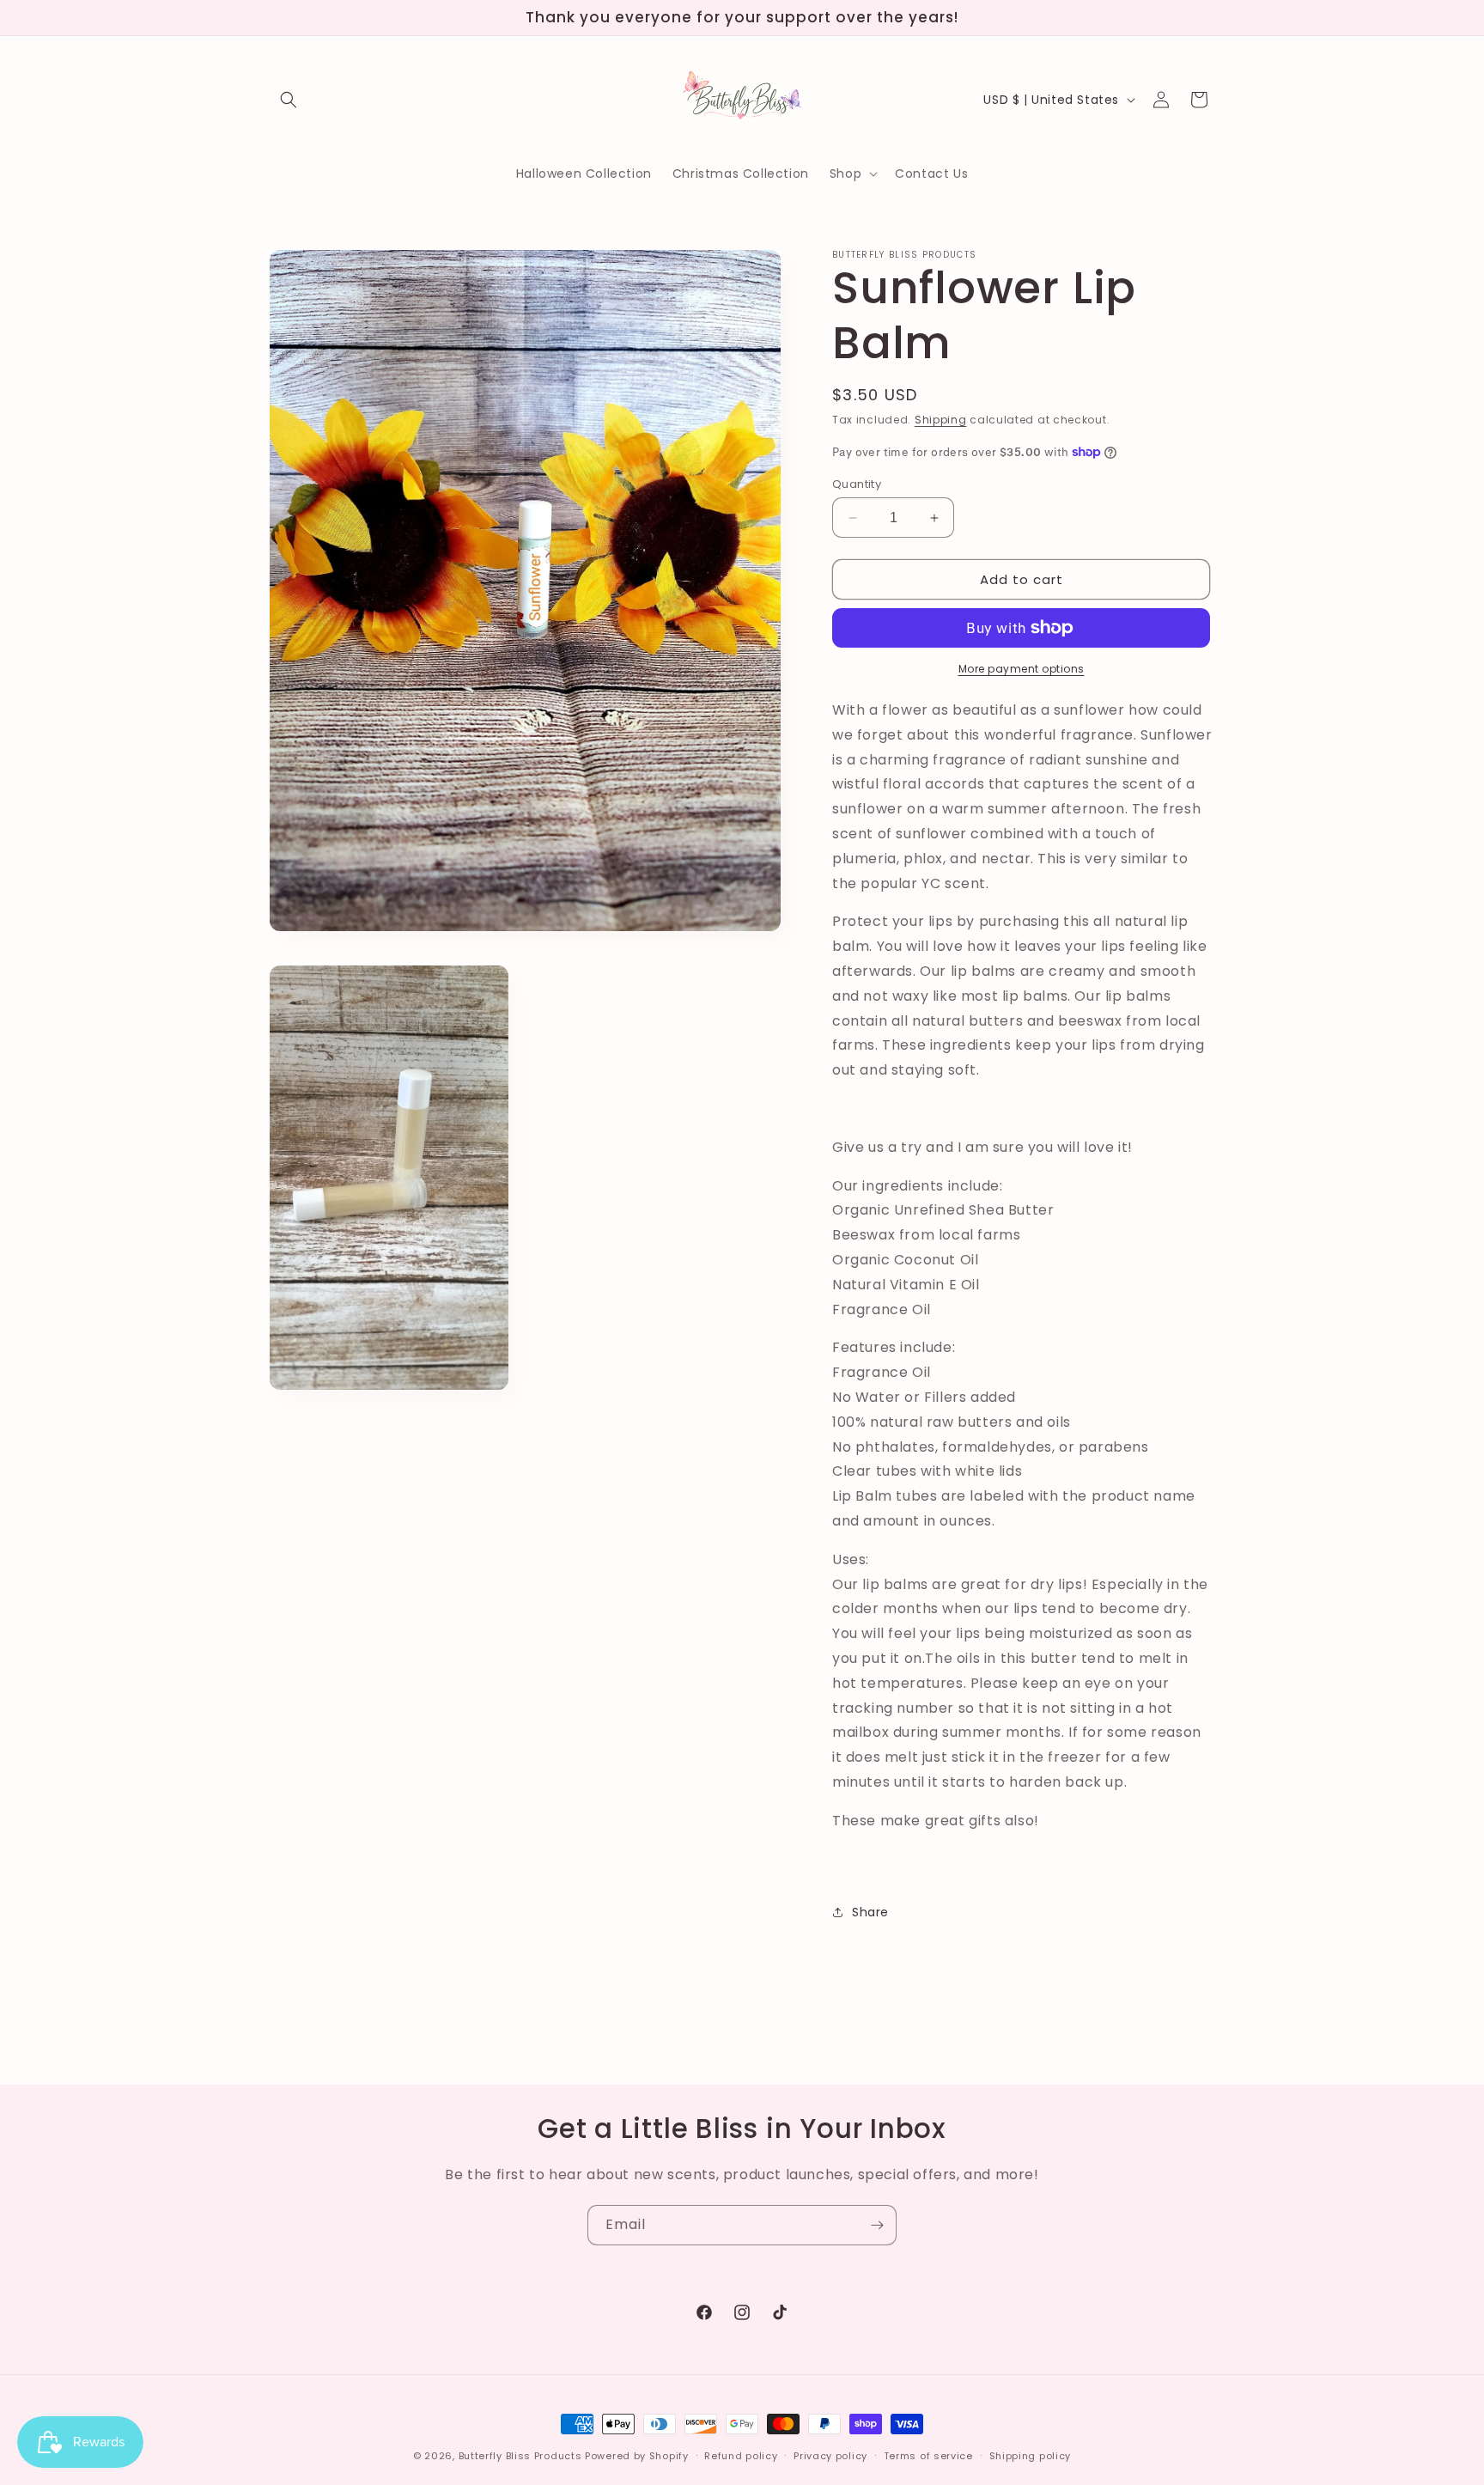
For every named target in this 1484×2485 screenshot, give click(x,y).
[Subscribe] (877, 2225)
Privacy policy (830, 2455)
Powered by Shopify (637, 2456)
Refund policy (741, 2455)
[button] (289, 100)
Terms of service (928, 2455)
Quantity (857, 484)
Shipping (941, 420)
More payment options (1022, 669)
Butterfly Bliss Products (520, 2456)
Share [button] (870, 1912)
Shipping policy (1031, 2455)
